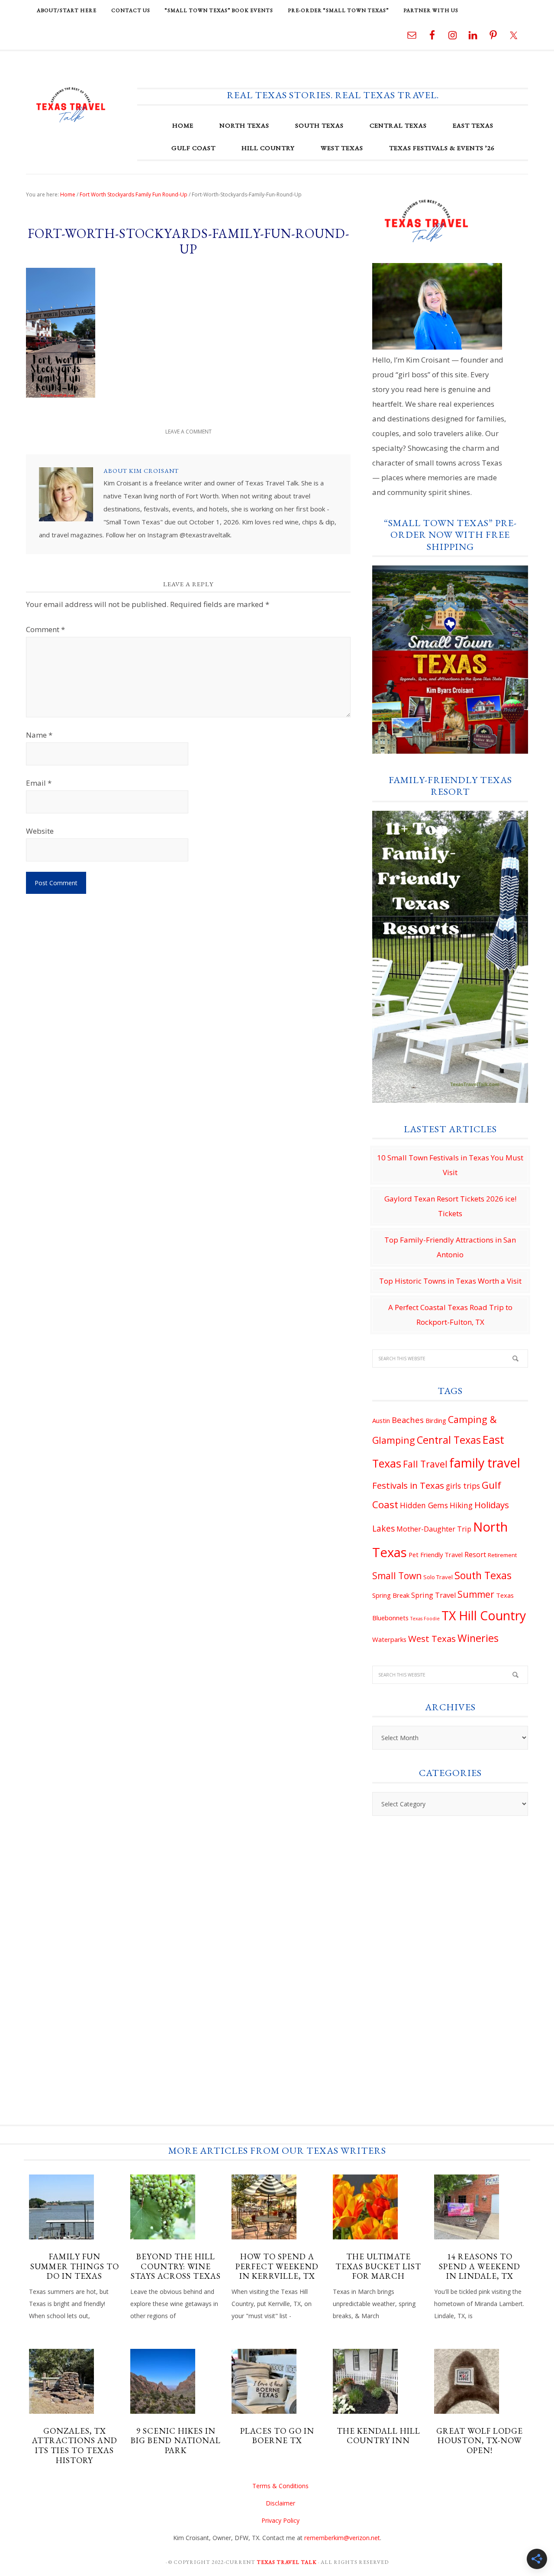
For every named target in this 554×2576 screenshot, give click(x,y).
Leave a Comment (188, 432)
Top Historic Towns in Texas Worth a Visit (450, 1281)
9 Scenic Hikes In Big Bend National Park (176, 2441)
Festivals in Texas (408, 1485)
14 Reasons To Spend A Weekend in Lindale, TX (480, 2266)
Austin (381, 1420)
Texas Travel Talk (71, 104)
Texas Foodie (425, 1619)
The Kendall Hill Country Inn (378, 2436)
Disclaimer (280, 2503)
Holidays (492, 1505)
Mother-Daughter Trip (434, 1529)
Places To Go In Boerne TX (277, 2436)
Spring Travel (433, 1595)
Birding (436, 1420)
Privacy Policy (280, 2520)
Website (40, 831)
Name (39, 735)
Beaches (408, 1420)
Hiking (461, 1505)
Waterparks (389, 1639)
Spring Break (391, 1595)
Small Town (397, 1576)
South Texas (483, 1575)
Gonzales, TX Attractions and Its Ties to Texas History (75, 2446)
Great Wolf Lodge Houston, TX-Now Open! (480, 2441)
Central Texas (449, 1440)
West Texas (432, 1638)
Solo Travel (438, 1577)
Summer (476, 1594)
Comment (45, 629)
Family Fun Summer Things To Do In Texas (75, 2266)
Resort (475, 1555)
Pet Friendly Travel (436, 1555)
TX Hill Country (484, 1616)
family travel (485, 1463)
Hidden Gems (424, 1505)
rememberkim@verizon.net (342, 2538)
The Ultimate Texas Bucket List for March (378, 2266)
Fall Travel (425, 1464)
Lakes (383, 1529)
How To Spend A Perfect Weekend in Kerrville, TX (277, 2266)
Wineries (478, 1638)
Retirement (502, 1555)
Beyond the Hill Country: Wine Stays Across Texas (176, 2266)
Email (39, 783)
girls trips (463, 1486)
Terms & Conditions (280, 2486)
